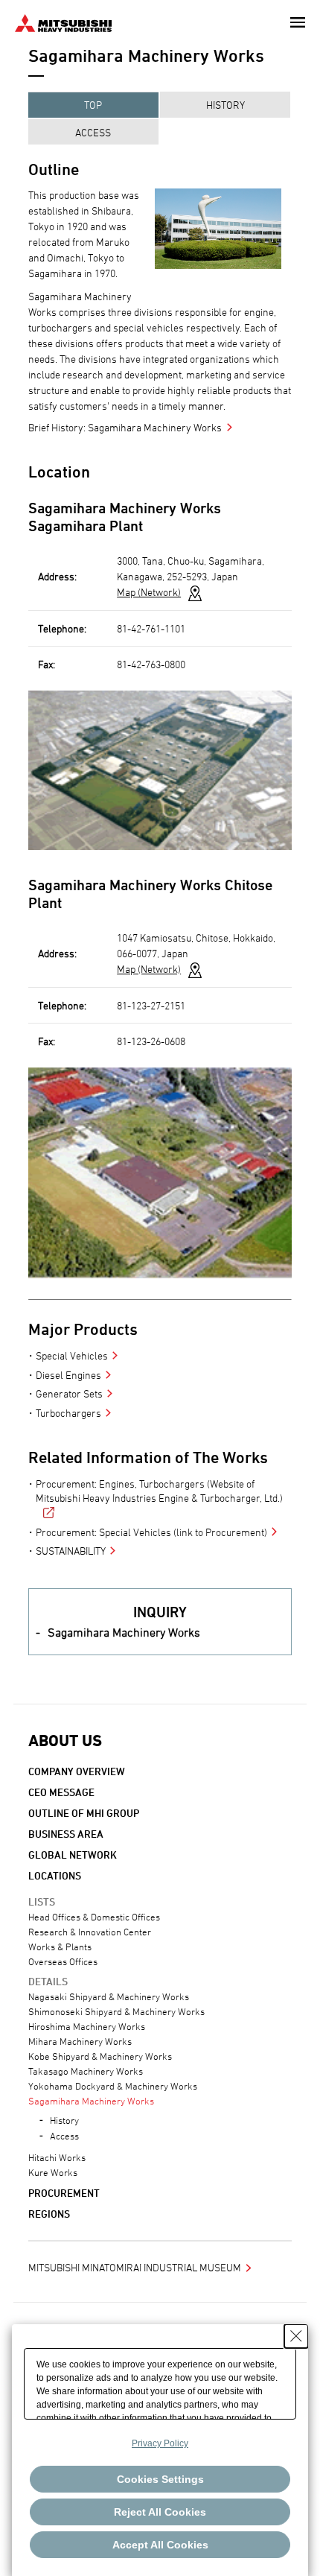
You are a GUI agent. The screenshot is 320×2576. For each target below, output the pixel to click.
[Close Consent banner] (296, 2336)
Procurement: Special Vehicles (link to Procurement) (151, 1532)
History (225, 105)
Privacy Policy (160, 2443)
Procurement (64, 2193)
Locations (55, 1875)
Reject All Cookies (160, 2512)
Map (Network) (149, 592)
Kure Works (53, 2172)
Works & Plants (60, 1947)
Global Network (73, 1855)
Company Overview (77, 1771)
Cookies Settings (160, 2479)
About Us (65, 1741)
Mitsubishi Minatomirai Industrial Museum (135, 2267)
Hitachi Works (57, 2157)
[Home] (63, 21)
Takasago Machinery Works (86, 2071)
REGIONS (49, 2214)
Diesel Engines (68, 1375)
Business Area (66, 1834)
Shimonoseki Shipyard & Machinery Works (116, 2011)
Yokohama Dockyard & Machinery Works (113, 2086)
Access (93, 132)
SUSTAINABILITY (71, 1551)
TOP (93, 105)
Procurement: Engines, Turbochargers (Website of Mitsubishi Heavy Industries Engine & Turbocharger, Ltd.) (159, 1491)
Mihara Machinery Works (80, 2041)
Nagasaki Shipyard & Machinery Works (109, 1996)
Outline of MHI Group (84, 1813)
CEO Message (61, 1792)
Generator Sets (69, 1393)
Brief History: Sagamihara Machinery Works (125, 427)
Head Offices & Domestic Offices (94, 1917)
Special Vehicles (72, 1355)
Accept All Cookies (160, 2545)
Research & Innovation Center (90, 1932)
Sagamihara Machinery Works (124, 1632)
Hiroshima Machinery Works (87, 2026)
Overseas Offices (63, 1961)
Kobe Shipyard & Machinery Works (100, 2056)
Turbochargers (68, 1413)
